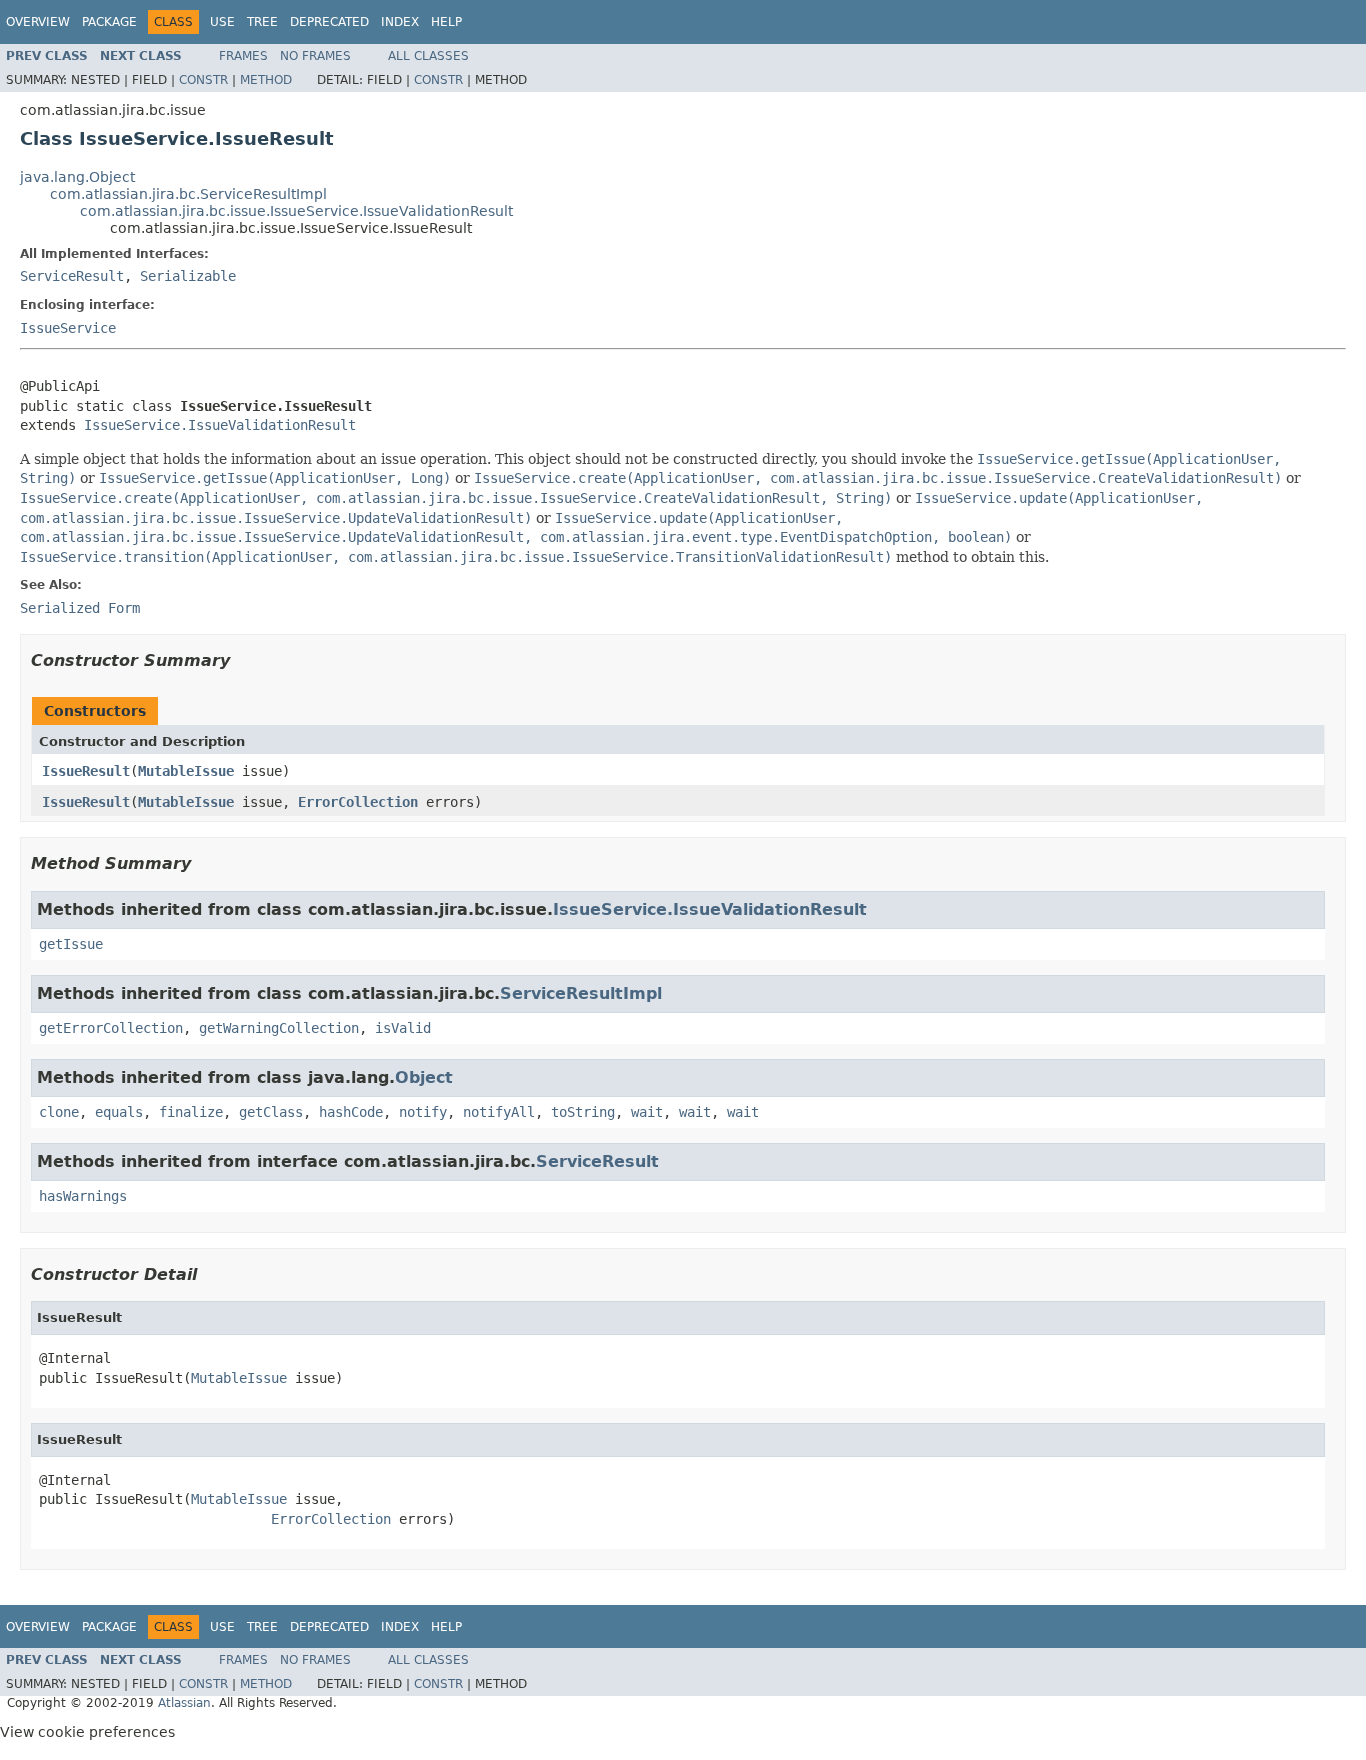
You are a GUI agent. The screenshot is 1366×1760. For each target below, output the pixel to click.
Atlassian (184, 1703)
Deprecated (329, 22)
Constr (203, 80)
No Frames (315, 56)
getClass (271, 1112)
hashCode (351, 1112)
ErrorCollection (358, 802)
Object (424, 1077)
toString (583, 1112)
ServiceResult (72, 276)
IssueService (68, 328)
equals (119, 1112)
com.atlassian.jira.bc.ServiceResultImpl (188, 194)
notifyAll (499, 1112)
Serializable (188, 276)
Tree (262, 22)
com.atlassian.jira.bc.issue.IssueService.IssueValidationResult (296, 211)
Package (109, 22)
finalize (191, 1112)
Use (222, 22)
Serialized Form (80, 608)
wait (647, 1112)
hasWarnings (83, 1196)
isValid (403, 1028)
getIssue (71, 944)
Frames (243, 56)
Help (446, 22)
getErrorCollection (111, 1028)
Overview (38, 22)
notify (423, 1112)
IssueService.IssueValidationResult (220, 425)
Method (266, 80)
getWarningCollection (279, 1028)
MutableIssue (186, 771)
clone (59, 1112)
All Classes (428, 56)
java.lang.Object (77, 177)
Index (400, 22)
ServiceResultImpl (581, 993)
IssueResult (86, 771)
